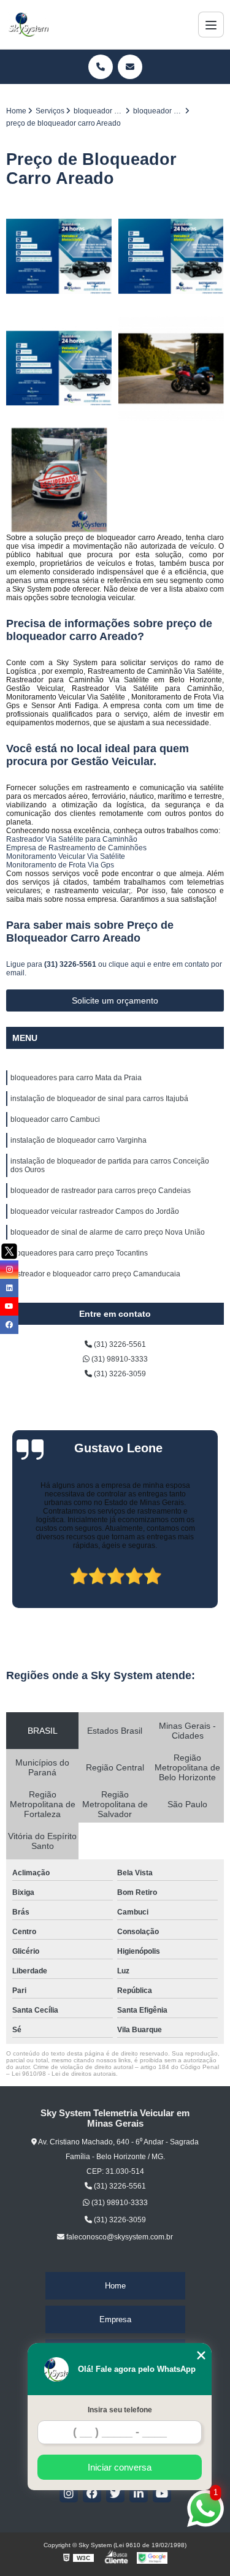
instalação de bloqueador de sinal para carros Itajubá (99, 1099)
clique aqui (127, 964)
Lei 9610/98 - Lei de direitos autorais (64, 2074)
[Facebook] (92, 2493)
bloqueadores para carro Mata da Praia (76, 1078)
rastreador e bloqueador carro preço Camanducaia (95, 1274)
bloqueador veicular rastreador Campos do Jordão (95, 1211)
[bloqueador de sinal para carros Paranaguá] (171, 369)
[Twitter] (115, 2493)
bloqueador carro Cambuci (55, 1119)
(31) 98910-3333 (119, 1359)
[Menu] (211, 25)
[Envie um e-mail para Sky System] (130, 67)
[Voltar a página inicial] (28, 25)
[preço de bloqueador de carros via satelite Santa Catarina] (171, 257)
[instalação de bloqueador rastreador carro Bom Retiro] (59, 369)
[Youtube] (162, 2493)
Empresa (115, 2319)
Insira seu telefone (120, 2410)
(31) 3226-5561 (71, 964)
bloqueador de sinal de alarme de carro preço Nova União (108, 1232)
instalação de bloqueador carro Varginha (79, 1140)
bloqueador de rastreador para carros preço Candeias (101, 1191)
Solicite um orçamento (115, 1000)
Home (115, 2286)
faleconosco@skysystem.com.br (119, 2237)
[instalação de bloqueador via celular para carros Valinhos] (59, 257)
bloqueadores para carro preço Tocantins (79, 1253)
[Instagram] (69, 2493)
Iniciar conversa (120, 2467)
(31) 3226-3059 (119, 1374)
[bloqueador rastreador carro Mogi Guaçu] (59, 480)
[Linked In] (139, 2493)
